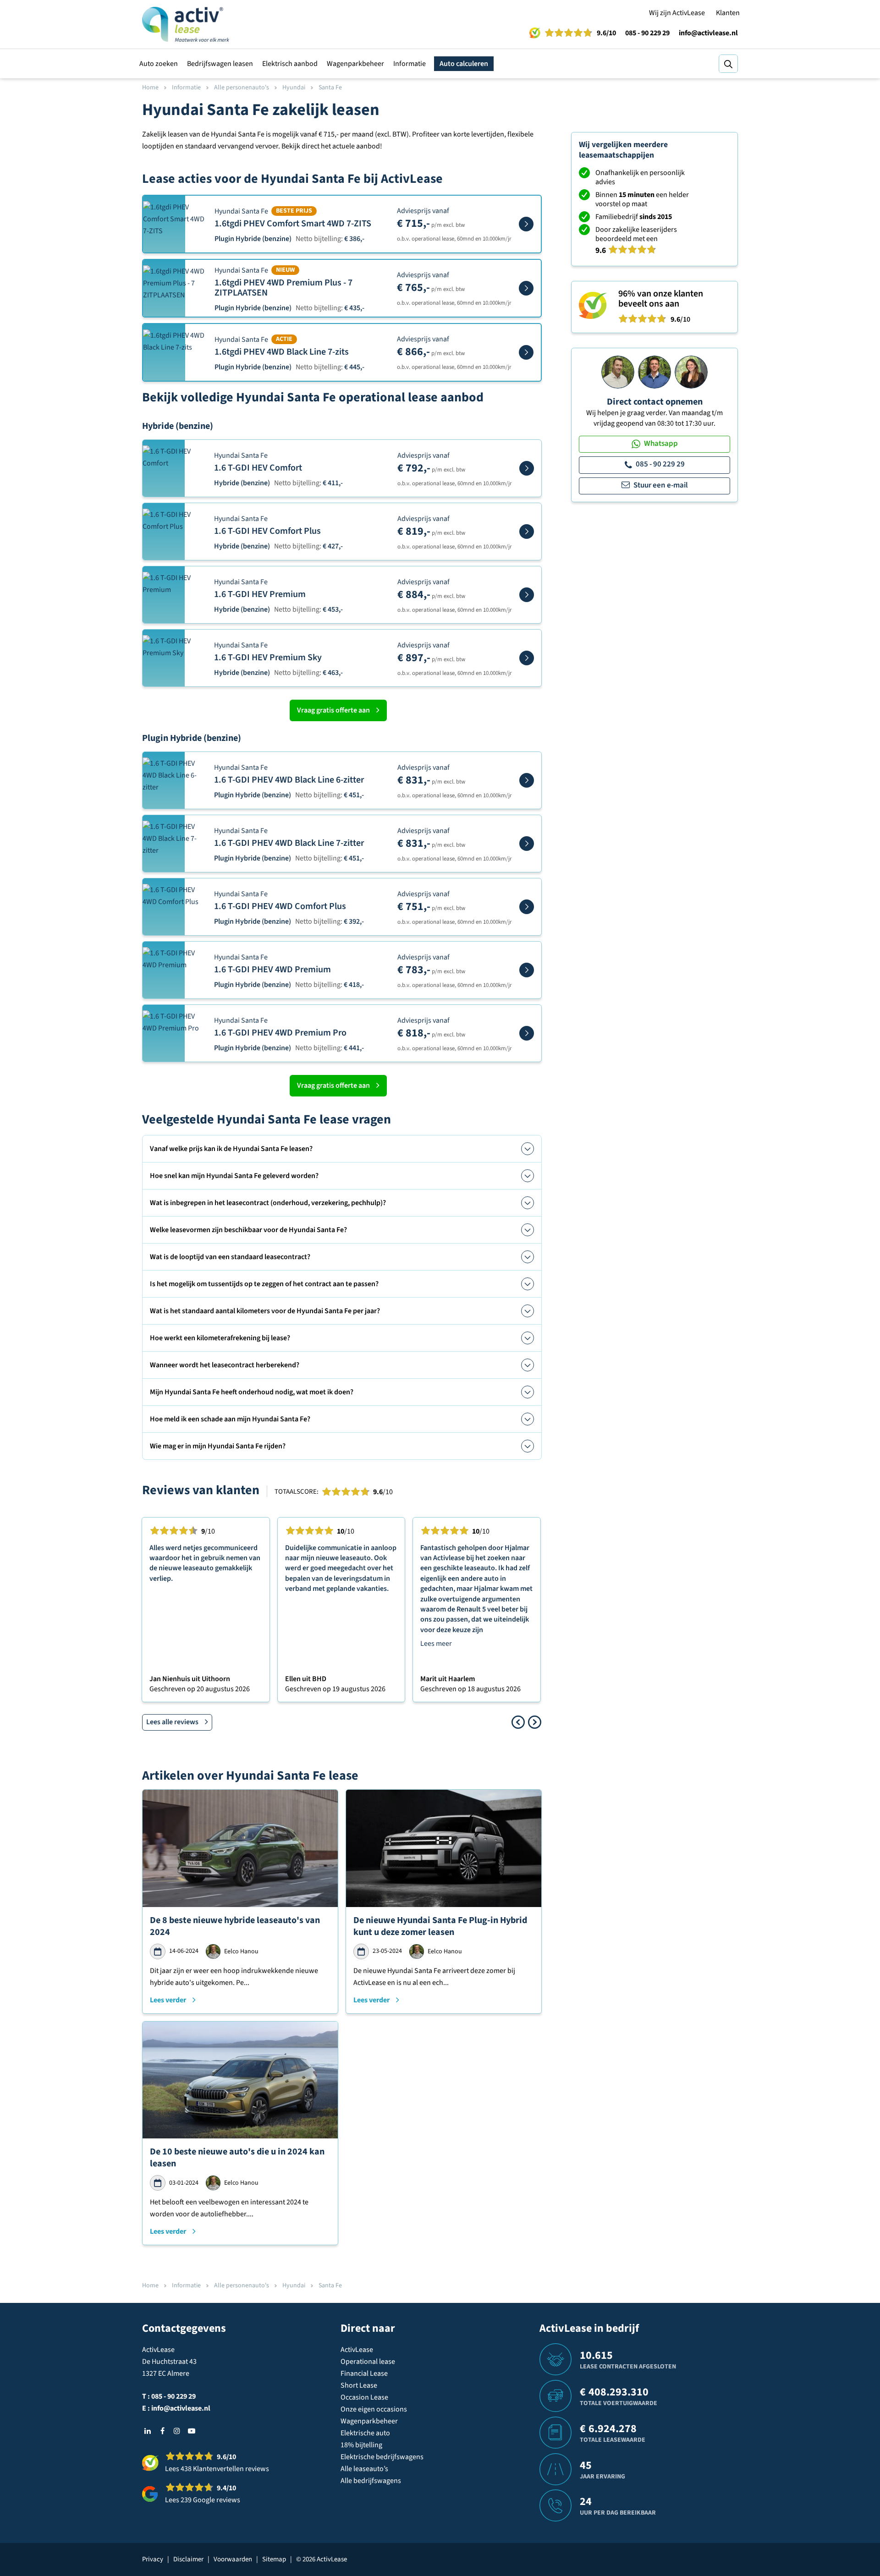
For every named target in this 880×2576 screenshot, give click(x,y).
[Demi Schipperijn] (691, 372)
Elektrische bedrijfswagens (382, 2457)
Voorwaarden (233, 2559)
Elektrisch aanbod (290, 64)
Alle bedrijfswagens (371, 2481)
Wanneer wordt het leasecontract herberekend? (225, 1365)
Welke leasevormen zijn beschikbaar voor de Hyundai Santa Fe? (248, 1230)
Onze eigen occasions (374, 2409)
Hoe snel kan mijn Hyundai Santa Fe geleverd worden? (234, 1176)
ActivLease (357, 2350)
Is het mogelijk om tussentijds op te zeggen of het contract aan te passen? (264, 1284)
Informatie (410, 64)
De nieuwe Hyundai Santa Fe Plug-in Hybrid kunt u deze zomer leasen (440, 1926)
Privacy (153, 2559)
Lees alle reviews (172, 1722)
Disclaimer (188, 2559)
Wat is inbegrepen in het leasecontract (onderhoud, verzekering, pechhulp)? (268, 1203)
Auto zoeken (159, 64)
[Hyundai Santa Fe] (526, 224)
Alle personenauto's (242, 88)
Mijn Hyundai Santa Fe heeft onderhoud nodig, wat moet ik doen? (252, 1392)
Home (150, 88)
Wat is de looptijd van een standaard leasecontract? (230, 1257)
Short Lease (359, 2385)
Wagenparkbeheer (355, 64)
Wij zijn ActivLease (677, 13)
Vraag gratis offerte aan (333, 710)
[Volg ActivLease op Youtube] (192, 2431)
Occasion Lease (364, 2397)
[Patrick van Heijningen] (618, 372)
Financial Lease (364, 2373)
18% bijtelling (361, 2445)
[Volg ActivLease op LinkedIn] (148, 2431)
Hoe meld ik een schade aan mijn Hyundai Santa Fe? (230, 1419)
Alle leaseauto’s (364, 2469)
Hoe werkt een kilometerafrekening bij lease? (220, 1338)
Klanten (728, 13)
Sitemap (274, 2559)
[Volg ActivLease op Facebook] (162, 2431)
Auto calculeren (464, 64)
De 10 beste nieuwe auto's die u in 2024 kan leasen (237, 2158)
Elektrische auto (365, 2433)
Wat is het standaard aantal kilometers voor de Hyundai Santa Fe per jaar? (265, 1311)
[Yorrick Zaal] (654, 372)
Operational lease (368, 2362)
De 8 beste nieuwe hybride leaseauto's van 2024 (235, 1926)
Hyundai (294, 88)
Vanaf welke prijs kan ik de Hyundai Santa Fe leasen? (231, 1149)
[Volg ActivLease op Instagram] (177, 2431)
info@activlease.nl (708, 33)
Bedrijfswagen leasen (220, 64)
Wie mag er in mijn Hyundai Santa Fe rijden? (218, 1446)
